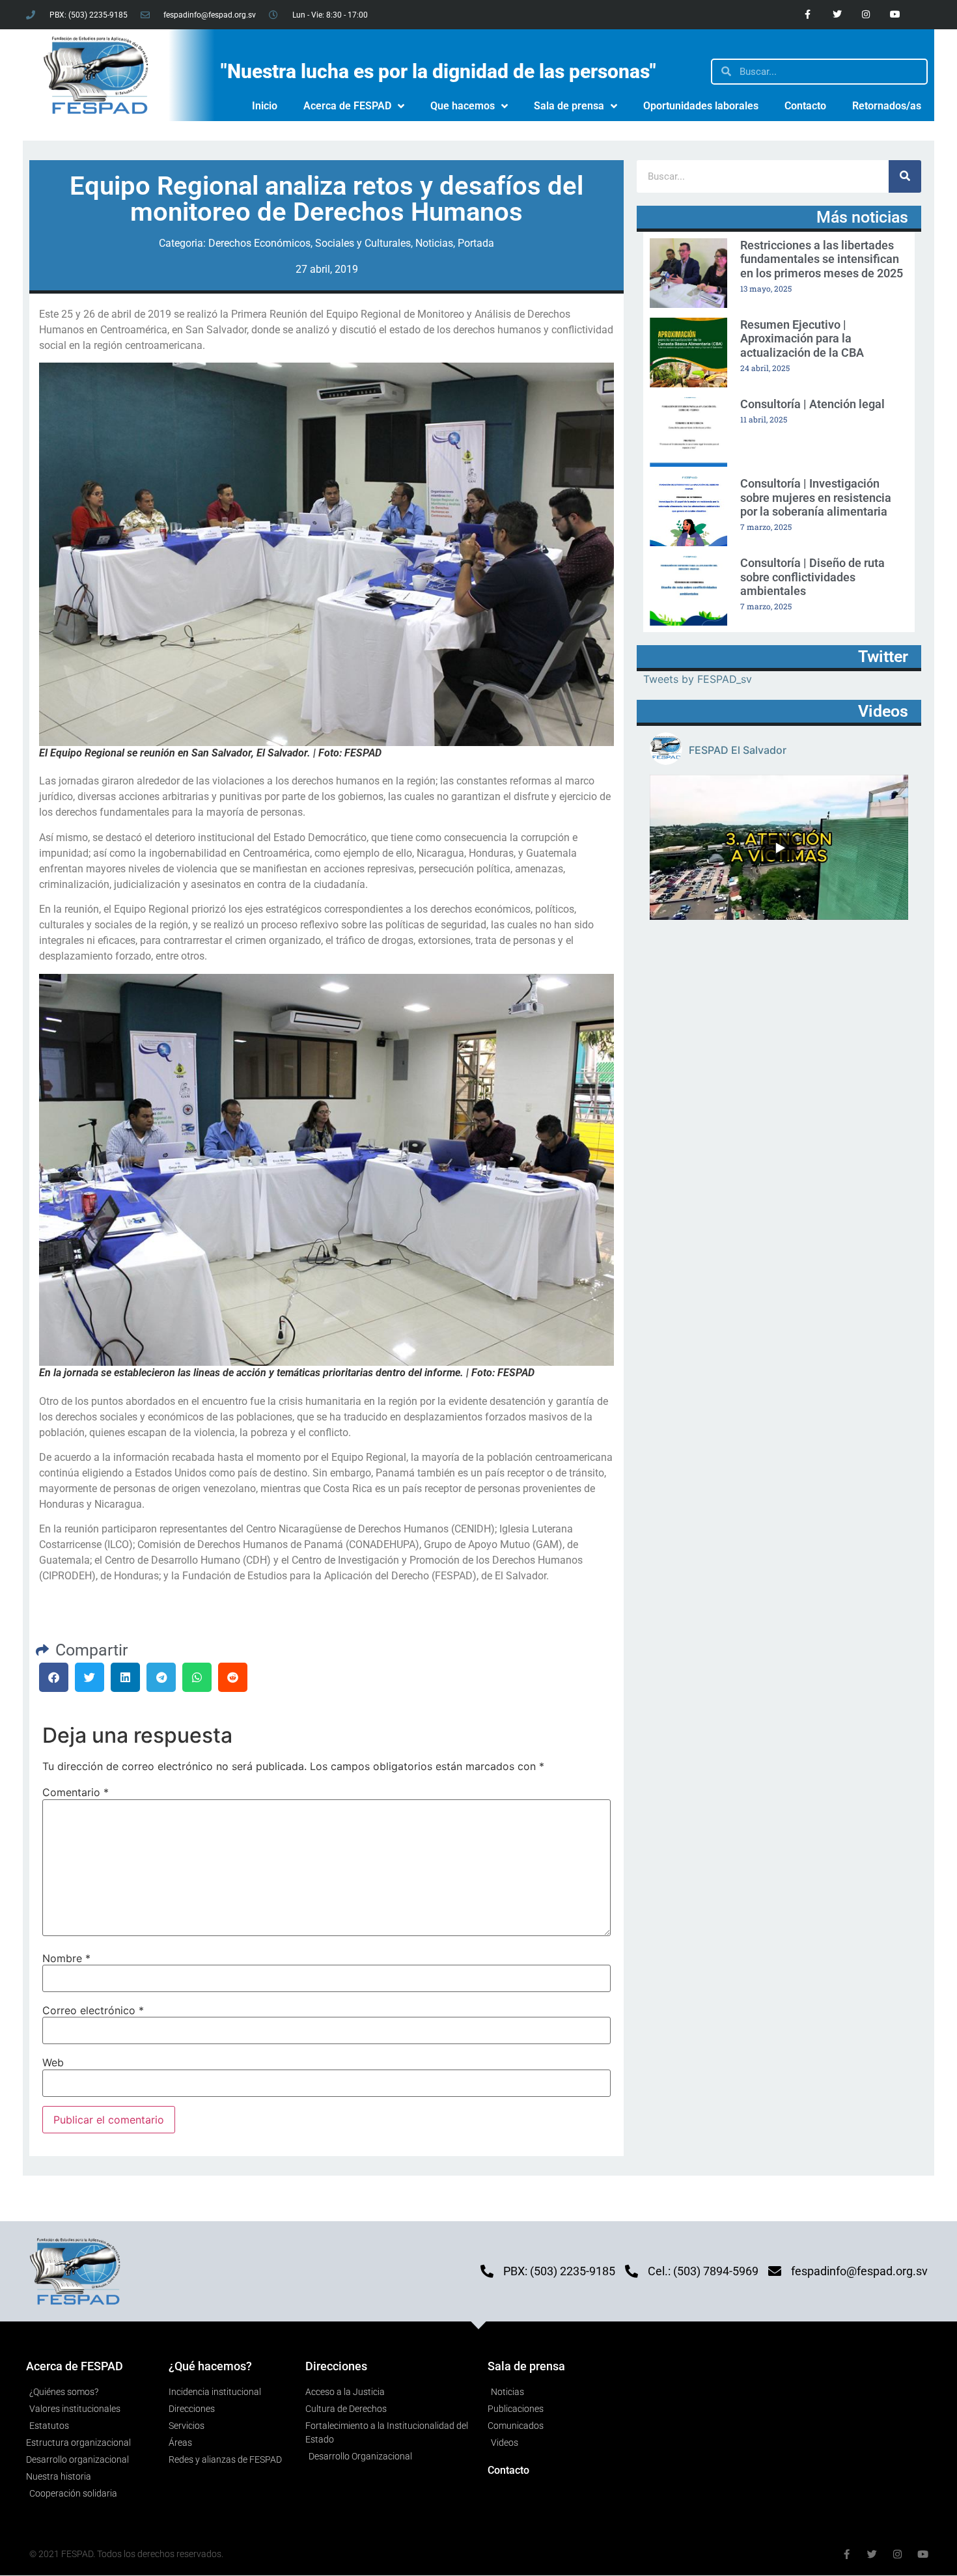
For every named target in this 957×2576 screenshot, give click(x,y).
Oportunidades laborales (701, 106)
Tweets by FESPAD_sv (698, 679)
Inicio (265, 106)
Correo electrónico (93, 2010)
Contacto (805, 106)
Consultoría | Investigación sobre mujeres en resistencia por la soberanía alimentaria (816, 497)
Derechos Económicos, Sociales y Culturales (310, 243)
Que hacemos (463, 106)
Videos (883, 711)
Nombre (66, 1958)
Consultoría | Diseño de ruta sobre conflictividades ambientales (812, 577)
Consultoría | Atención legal (812, 404)
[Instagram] (866, 15)
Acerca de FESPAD (347, 106)
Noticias (434, 243)
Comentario (76, 1792)
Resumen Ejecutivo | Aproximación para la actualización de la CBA (802, 339)
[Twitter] (837, 15)
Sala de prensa (569, 106)
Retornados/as (887, 106)
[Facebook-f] (808, 15)
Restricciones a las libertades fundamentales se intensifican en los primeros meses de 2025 (822, 259)
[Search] (905, 176)
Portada (476, 243)
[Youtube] (895, 15)
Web (53, 2062)
